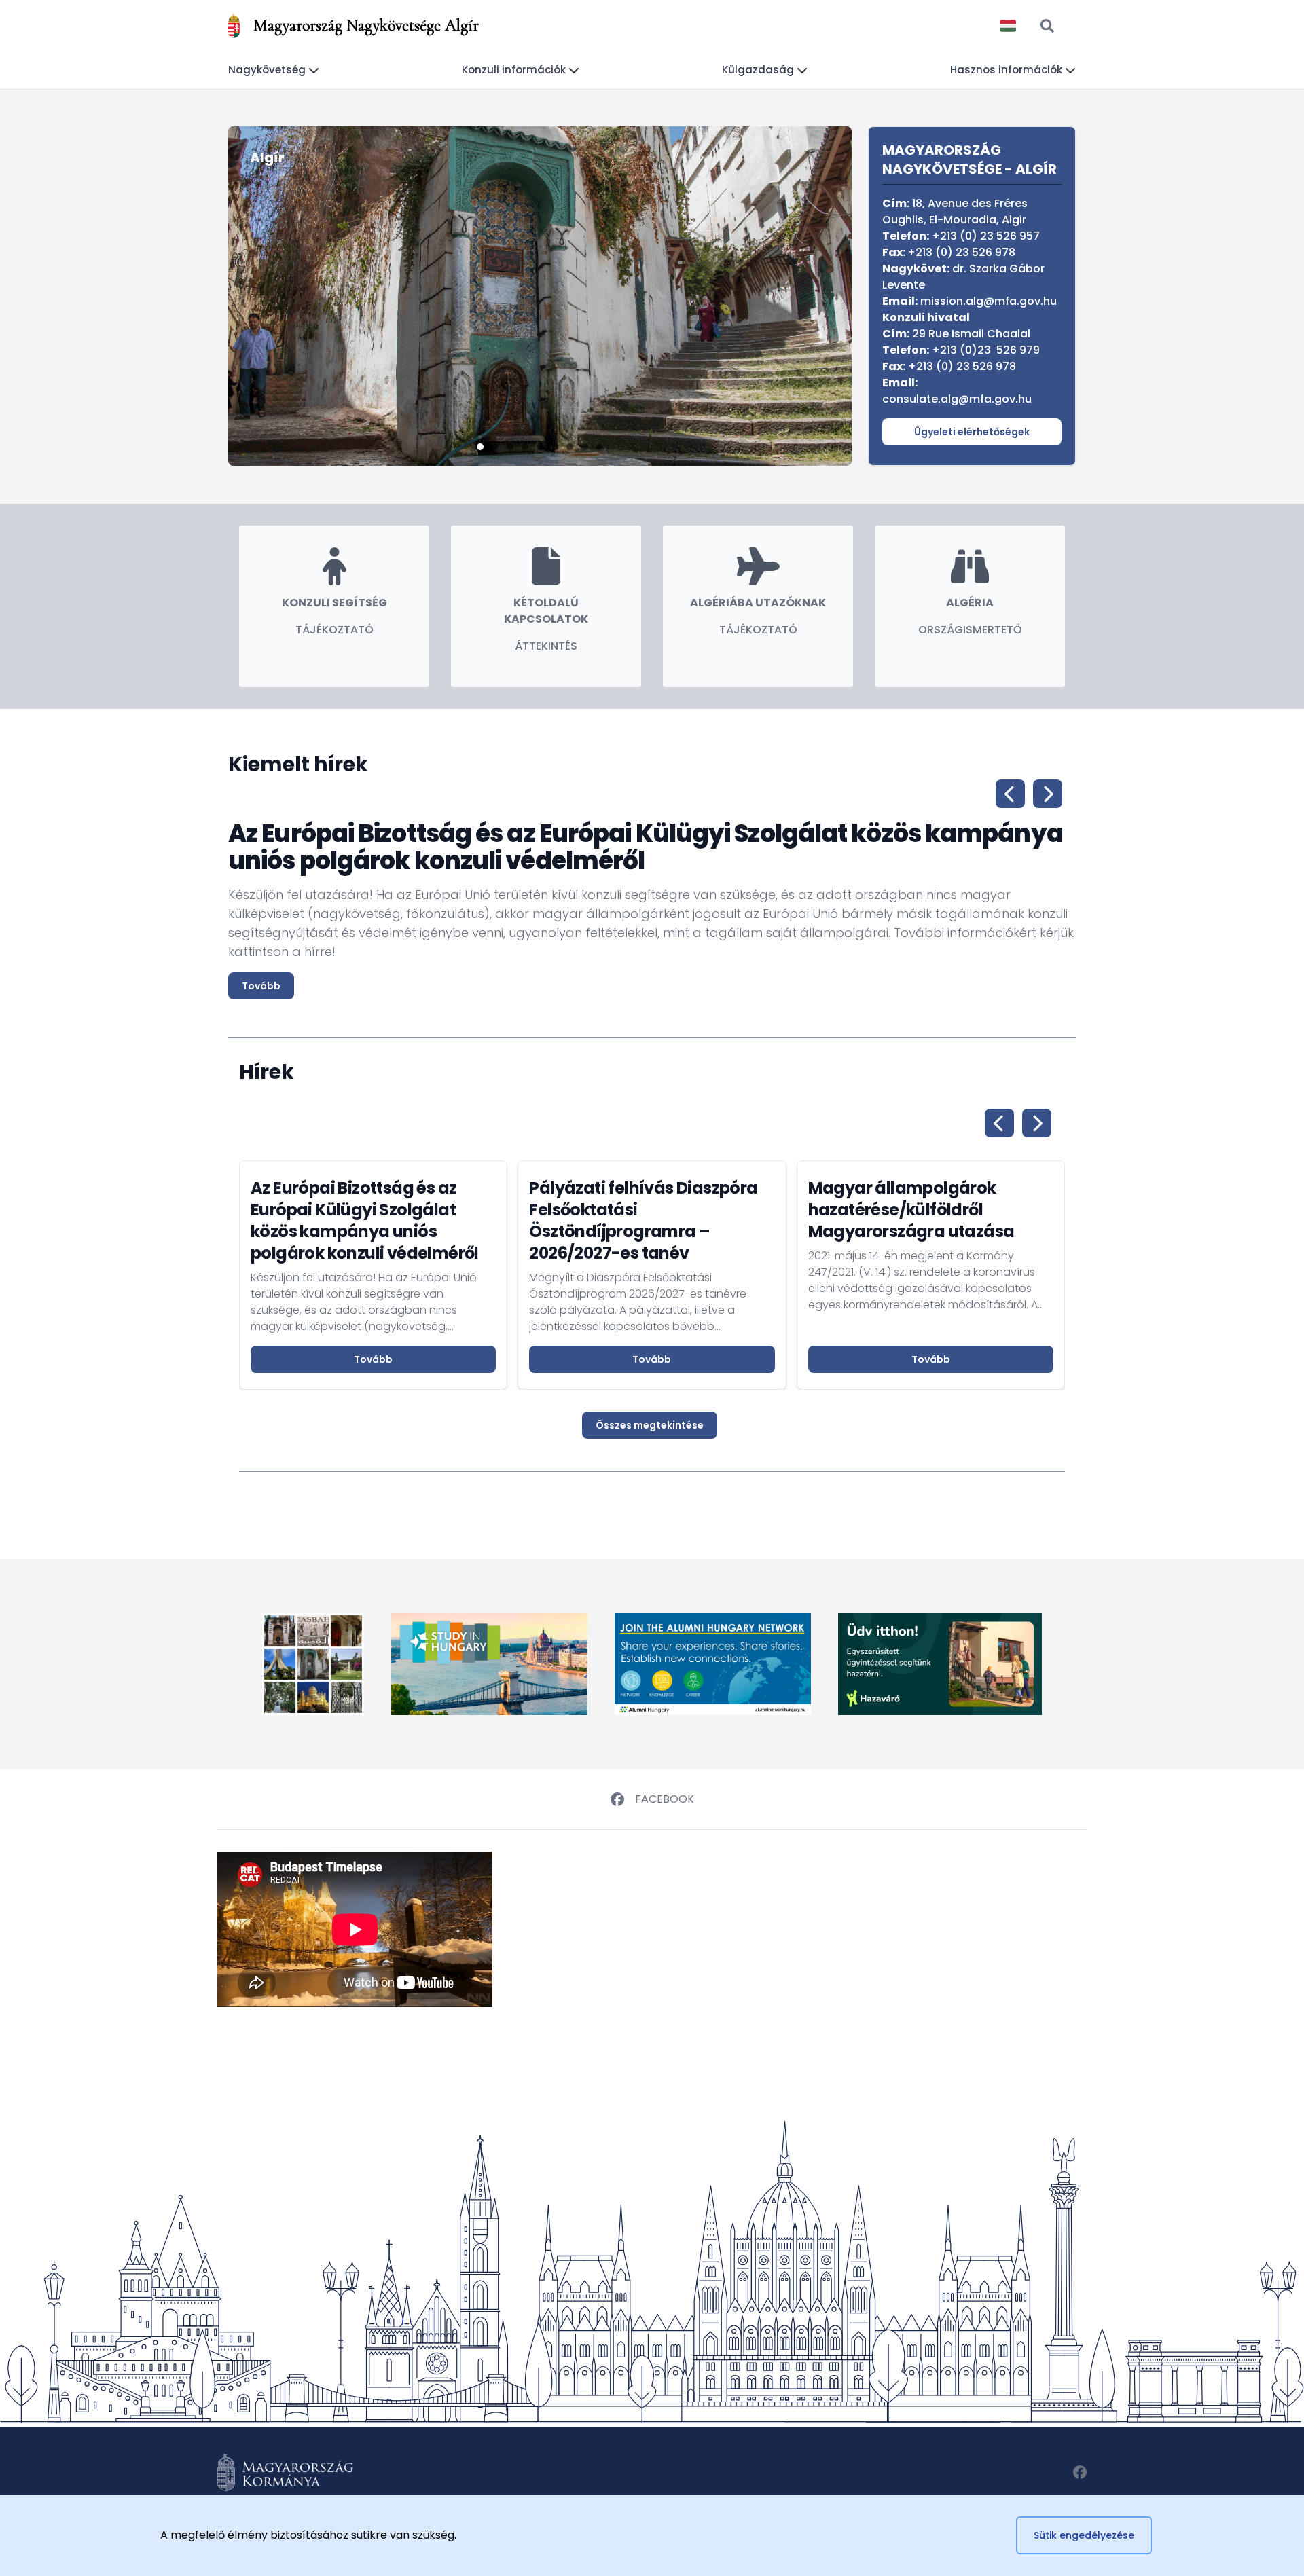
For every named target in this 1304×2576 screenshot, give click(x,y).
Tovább (261, 986)
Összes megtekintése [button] (650, 1425)
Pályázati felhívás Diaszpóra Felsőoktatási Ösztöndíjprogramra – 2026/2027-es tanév (643, 1220)
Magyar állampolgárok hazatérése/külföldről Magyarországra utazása (911, 1210)
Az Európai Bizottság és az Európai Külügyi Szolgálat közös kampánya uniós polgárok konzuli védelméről (365, 1220)
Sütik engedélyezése (1084, 2535)
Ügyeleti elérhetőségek (972, 432)
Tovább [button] (373, 1359)
